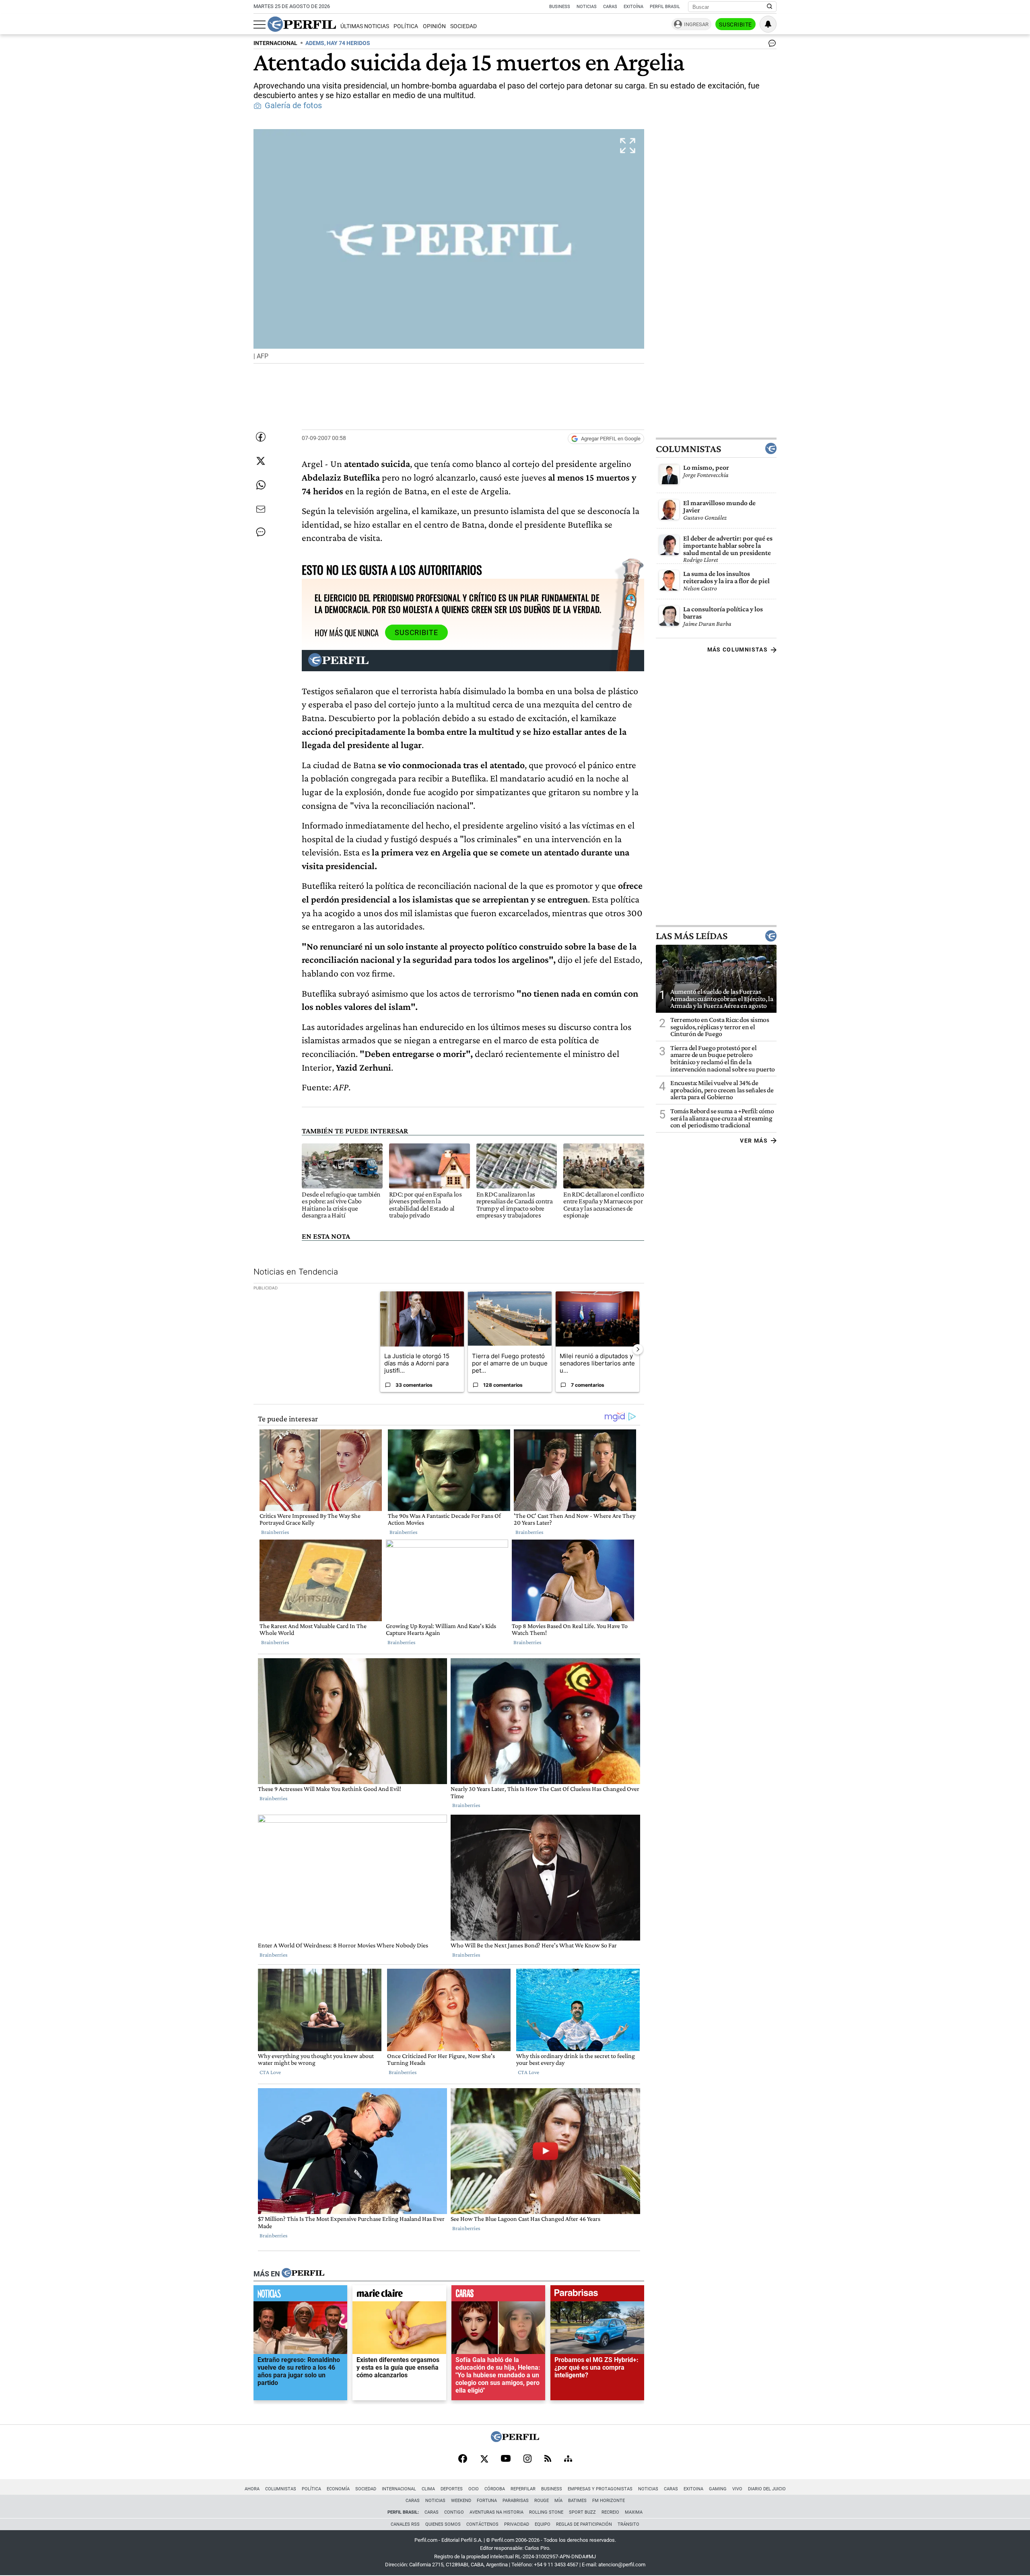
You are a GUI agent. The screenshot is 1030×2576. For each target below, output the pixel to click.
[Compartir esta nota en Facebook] (261, 437)
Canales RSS (405, 2524)
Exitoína (633, 7)
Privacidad (517, 2524)
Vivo (737, 2489)
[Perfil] (303, 2274)
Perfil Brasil (665, 7)
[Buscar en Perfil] (770, 7)
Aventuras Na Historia (496, 2512)
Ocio (474, 2489)
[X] (484, 2459)
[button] (449, 246)
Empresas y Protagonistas (600, 2489)
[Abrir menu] (260, 25)
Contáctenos (482, 2524)
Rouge (542, 2501)
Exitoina (693, 2489)
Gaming (718, 2489)
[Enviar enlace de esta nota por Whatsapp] (261, 485)
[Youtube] (506, 2459)
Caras (610, 7)
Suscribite (735, 25)
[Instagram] (527, 2459)
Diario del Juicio (767, 2489)
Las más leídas (692, 936)
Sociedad (463, 26)
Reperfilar (523, 2489)
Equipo (543, 2524)
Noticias (587, 7)
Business (560, 7)
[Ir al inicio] (302, 24)
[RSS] (548, 2459)
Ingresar (696, 24)
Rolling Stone (546, 2512)
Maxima (634, 2512)
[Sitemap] (568, 2459)
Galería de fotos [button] (293, 106)
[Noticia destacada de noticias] (300, 2295)
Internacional (399, 2489)
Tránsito (628, 2524)
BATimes (577, 2501)
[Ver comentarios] (770, 45)
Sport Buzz (582, 2512)
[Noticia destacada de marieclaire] (399, 2295)
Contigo (454, 2512)
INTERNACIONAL (275, 43)
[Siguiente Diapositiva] (638, 1349)
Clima (428, 2489)
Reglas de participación (584, 2524)
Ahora (252, 2489)
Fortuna (487, 2501)
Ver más (754, 1141)
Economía (338, 2489)
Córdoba (495, 2489)
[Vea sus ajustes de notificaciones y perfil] (768, 24)
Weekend (461, 2501)
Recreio (610, 2512)
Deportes (452, 2489)
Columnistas (688, 449)
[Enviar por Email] (261, 509)
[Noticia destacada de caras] (498, 2295)
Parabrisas (516, 2501)
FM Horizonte (609, 2501)
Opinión (434, 26)
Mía (558, 2501)
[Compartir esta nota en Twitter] (261, 461)
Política (406, 26)
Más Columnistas (737, 650)
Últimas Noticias (365, 26)
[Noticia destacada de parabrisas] (597, 2295)
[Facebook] (463, 2459)
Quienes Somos (443, 2524)
